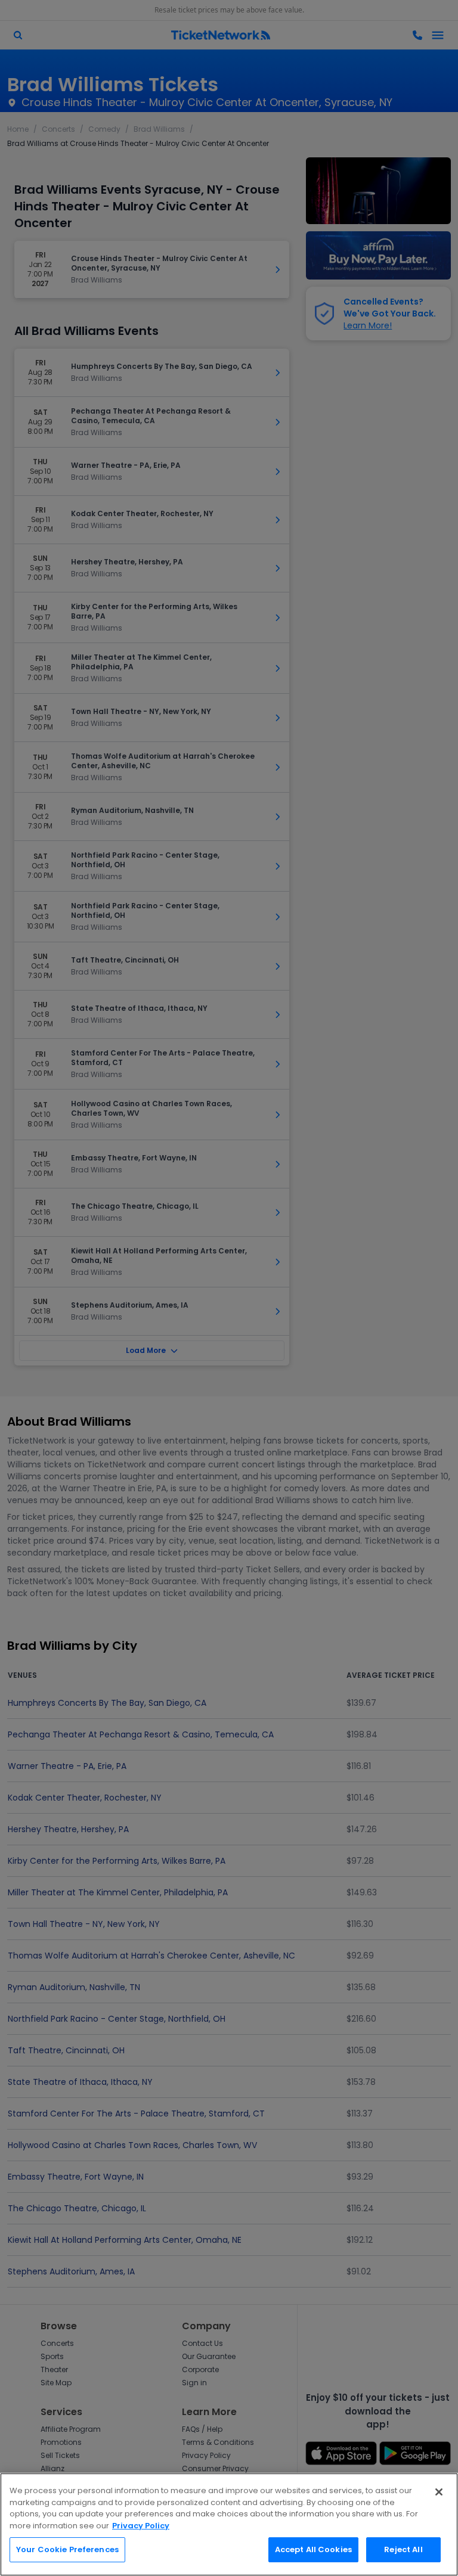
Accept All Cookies (313, 2549)
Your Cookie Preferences (67, 2549)
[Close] (439, 2492)
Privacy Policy (141, 2526)
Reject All (403, 2549)
